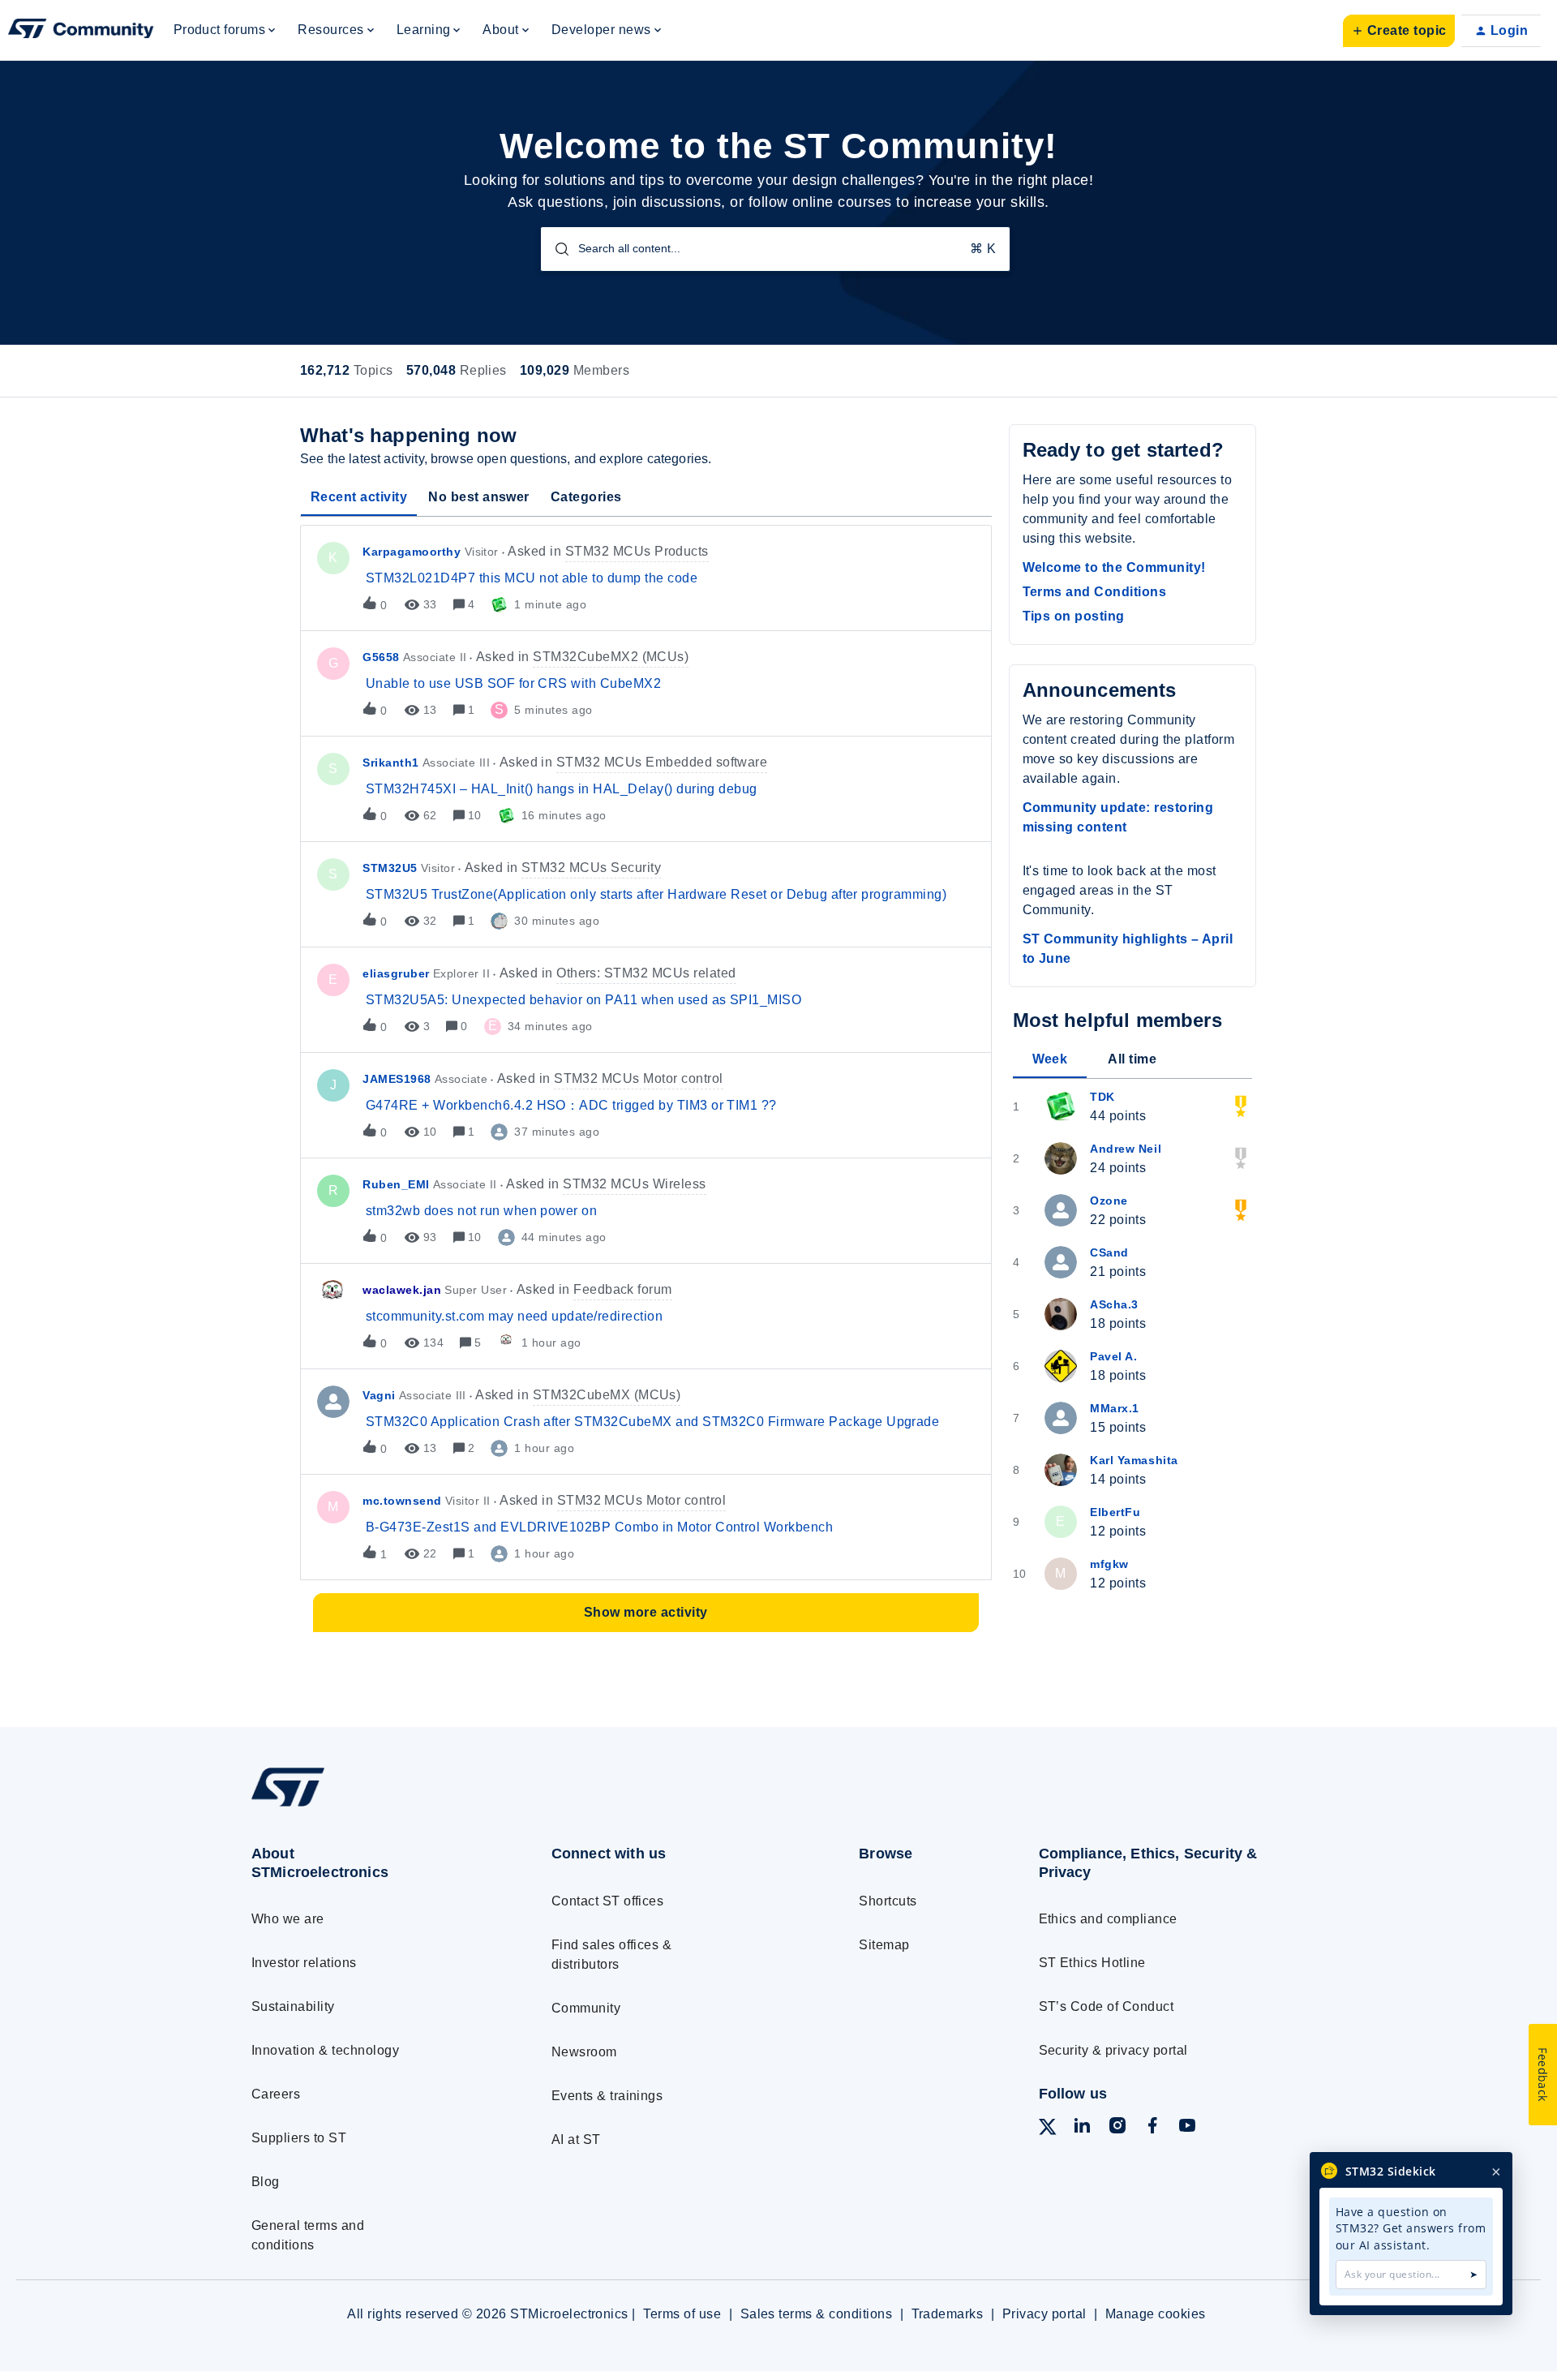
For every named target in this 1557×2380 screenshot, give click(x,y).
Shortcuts (888, 1901)
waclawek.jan (402, 1290)
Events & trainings (607, 2096)
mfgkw (1109, 1564)
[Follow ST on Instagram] (1117, 2128)
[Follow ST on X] (1048, 2130)
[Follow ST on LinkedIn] (1082, 2128)
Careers (276, 2094)
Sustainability (293, 2006)
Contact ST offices (608, 1901)
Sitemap (884, 1945)
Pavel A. (1113, 1356)
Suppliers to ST (299, 2138)
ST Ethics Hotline (1092, 1963)
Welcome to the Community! (1114, 567)
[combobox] (775, 249)
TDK (1102, 1097)
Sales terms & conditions (817, 2314)
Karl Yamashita (1134, 1460)
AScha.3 (1114, 1304)
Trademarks (948, 2314)
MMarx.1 (1115, 1408)
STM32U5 (390, 868)
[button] (1399, 31)
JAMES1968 (397, 1079)
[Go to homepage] (371, 1806)
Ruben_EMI (396, 1184)
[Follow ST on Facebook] (1152, 2128)
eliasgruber (396, 973)
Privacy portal (1044, 2314)
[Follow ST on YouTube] (1187, 2128)
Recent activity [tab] (359, 497)
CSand (1109, 1252)
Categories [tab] (586, 497)
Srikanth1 (391, 763)
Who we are (288, 1919)
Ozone (1109, 1201)
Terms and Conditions (1095, 592)
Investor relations (304, 1963)
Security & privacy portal (1113, 2050)
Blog (266, 2182)
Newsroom (584, 2052)
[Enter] (555, 249)
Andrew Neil (1126, 1149)
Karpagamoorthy (412, 552)
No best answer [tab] (479, 497)
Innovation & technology (325, 2050)
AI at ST (576, 2139)
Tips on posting (1074, 616)
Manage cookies (1156, 2314)
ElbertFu (1115, 1512)
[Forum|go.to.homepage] (81, 31)
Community (586, 2008)
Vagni (379, 1395)
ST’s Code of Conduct (1107, 2006)
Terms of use (682, 2314)
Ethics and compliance (1108, 1919)
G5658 (381, 657)
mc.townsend (402, 1501)
